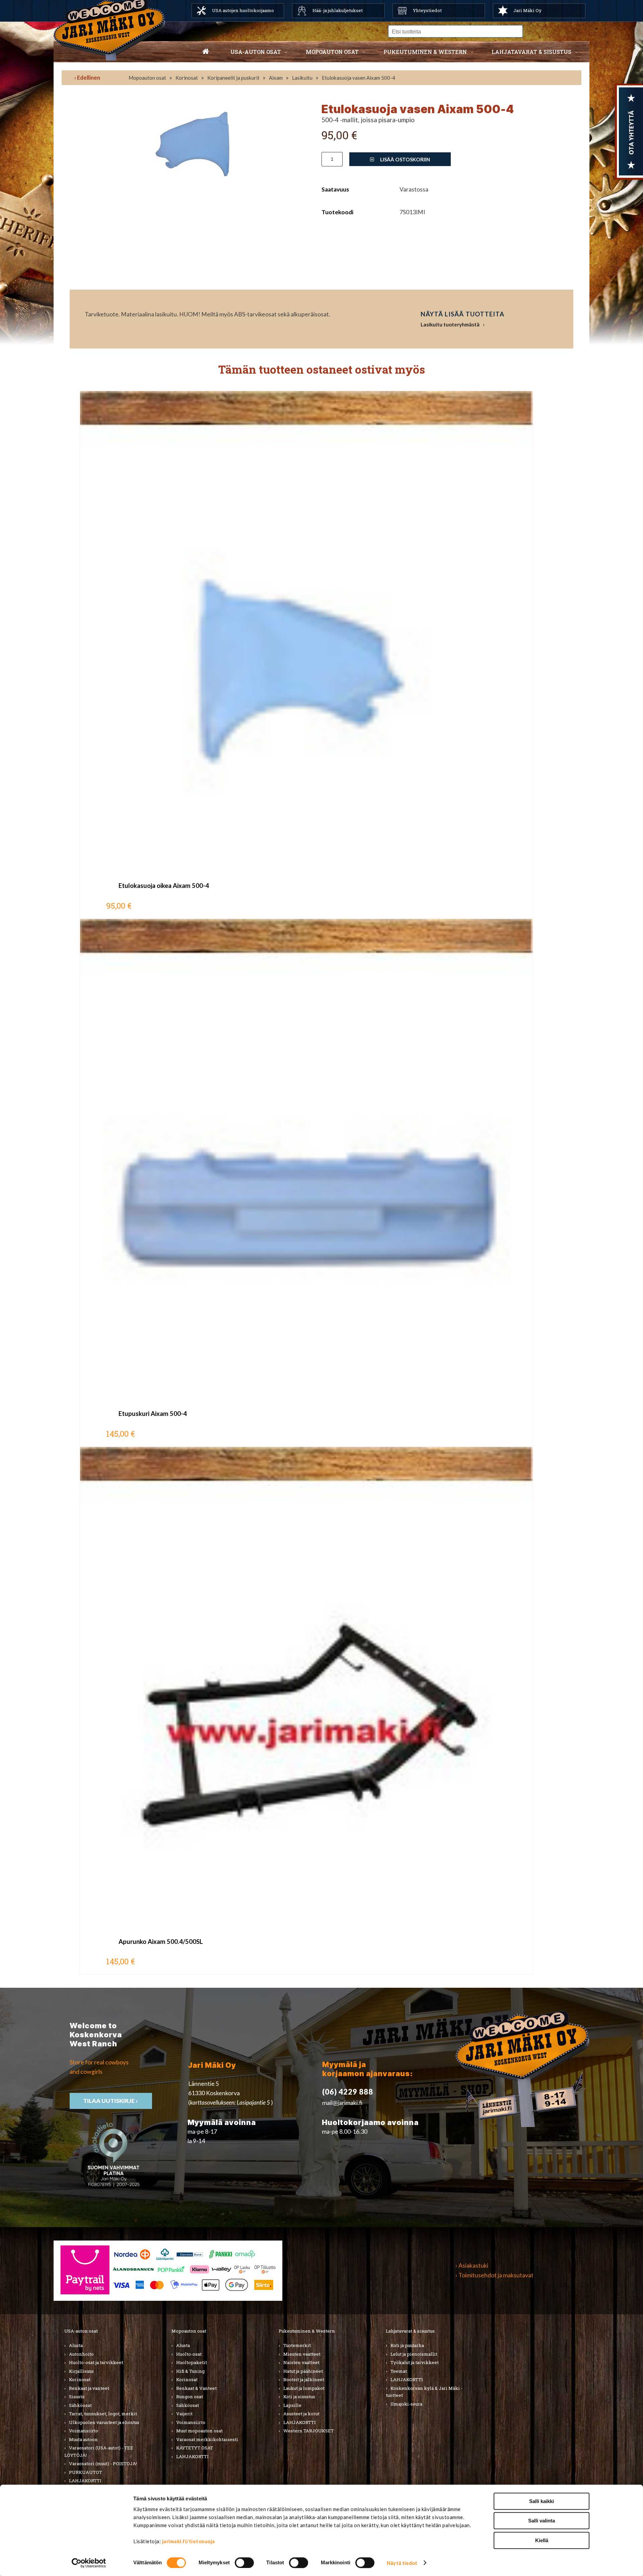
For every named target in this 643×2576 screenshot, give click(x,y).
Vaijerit (184, 2414)
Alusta (76, 2345)
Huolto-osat (189, 2354)
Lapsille (292, 2405)
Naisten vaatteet (301, 2362)
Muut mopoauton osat (199, 2431)
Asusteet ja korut (301, 2414)
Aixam (276, 78)
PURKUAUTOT (86, 2472)
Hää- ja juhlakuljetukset (338, 10)
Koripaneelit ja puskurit (233, 78)
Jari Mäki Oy (527, 10)
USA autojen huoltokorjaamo (243, 10)
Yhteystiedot (427, 10)
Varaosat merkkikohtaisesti (207, 2439)
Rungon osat (190, 2397)
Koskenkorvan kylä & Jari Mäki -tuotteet (424, 2392)
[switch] (244, 2563)
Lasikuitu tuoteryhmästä (450, 324)
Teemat (399, 2371)
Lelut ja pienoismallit (414, 2354)
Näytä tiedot (402, 2563)
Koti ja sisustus (299, 2397)
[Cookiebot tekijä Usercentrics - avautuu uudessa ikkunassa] (89, 2563)
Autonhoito (81, 2354)
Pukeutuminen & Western (307, 2331)
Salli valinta (542, 2521)
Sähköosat (80, 2405)
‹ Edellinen (87, 78)
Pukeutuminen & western (425, 52)
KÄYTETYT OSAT (195, 2448)
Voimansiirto (84, 2431)
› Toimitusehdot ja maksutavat (494, 2275)
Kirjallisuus (81, 2371)
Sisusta (77, 2397)
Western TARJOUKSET (309, 2431)
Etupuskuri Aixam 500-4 (153, 1414)
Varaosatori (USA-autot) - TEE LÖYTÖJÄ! (99, 2451)
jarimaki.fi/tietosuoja (189, 2541)
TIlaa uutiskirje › (111, 2101)
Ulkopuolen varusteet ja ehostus (104, 2422)
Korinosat (187, 78)
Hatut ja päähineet (303, 2371)
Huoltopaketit (192, 2362)
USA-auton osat (256, 52)
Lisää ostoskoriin (405, 159)
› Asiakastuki (472, 2265)
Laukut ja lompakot (304, 2388)
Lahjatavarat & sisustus (531, 52)
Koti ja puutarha (407, 2345)
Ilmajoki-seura (406, 2404)
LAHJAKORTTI (85, 2481)
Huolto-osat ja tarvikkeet (96, 2362)
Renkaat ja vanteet (89, 2388)
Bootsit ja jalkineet (304, 2379)
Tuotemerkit (297, 2345)
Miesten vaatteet (302, 2354)
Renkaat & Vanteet (196, 2388)
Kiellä (542, 2540)
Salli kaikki (542, 2501)
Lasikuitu (302, 78)
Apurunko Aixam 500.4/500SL (161, 1942)
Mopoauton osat (332, 52)
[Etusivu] (206, 52)
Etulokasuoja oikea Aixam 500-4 (164, 886)
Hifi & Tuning (190, 2371)
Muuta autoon (83, 2439)
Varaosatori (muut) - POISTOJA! (103, 2464)
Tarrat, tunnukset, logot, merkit (103, 2414)
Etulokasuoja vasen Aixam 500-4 (359, 78)
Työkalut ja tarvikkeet (415, 2362)
